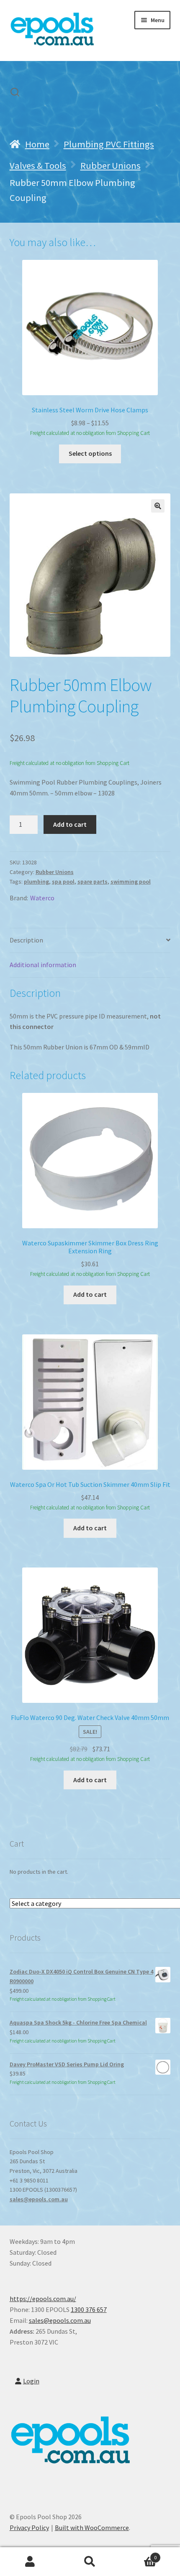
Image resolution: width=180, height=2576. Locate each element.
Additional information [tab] (43, 965)
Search (90, 2562)
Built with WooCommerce (92, 2528)
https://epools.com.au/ (43, 2299)
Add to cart (70, 824)
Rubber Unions (111, 165)
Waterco (42, 898)
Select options (90, 453)
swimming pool (131, 882)
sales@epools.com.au (39, 2199)
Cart (139, 2554)
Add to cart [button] (90, 1294)
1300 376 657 (89, 2309)
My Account (30, 2562)
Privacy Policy (29, 2528)
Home (37, 144)
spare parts (93, 882)
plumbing (36, 882)
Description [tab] (26, 940)
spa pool (63, 882)
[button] (158, 506)
